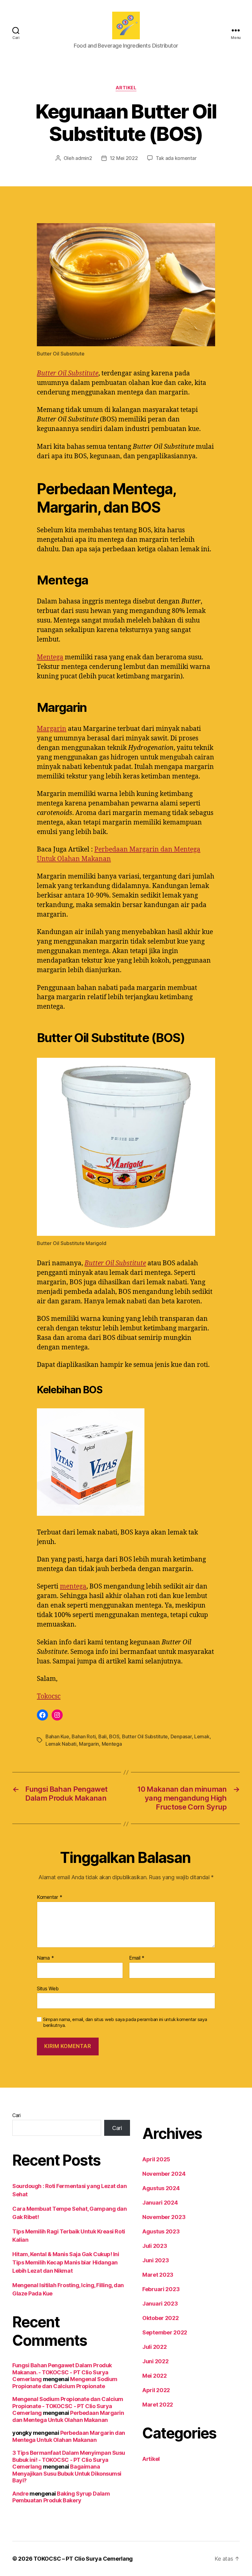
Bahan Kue (57, 1736)
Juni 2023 (156, 2260)
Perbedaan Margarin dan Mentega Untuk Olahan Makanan (68, 2416)
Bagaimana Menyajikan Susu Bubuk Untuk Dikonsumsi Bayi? (67, 2473)
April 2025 (156, 2159)
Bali (102, 1736)
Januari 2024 (160, 2203)
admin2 (84, 158)
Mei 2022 (155, 2376)
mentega (73, 1587)
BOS (114, 1736)
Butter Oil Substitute (68, 373)
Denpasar (181, 1736)
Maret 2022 (158, 2405)
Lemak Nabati (61, 1744)
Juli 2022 (155, 2347)
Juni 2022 (156, 2361)
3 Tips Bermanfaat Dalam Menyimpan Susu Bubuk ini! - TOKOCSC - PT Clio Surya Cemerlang (69, 2460)
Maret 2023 (158, 2275)
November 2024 (164, 2174)
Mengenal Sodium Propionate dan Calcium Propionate (65, 2383)
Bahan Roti (84, 1736)
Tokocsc (49, 1696)
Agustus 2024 (161, 2188)
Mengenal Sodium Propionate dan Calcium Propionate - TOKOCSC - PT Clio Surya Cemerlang (68, 2406)
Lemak (202, 1736)
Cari (16, 2115)
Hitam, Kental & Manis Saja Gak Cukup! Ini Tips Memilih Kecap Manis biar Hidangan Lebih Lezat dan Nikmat (66, 2262)
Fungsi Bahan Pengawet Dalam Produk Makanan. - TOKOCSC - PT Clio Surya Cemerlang (62, 2372)
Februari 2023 (161, 2289)
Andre (20, 2494)
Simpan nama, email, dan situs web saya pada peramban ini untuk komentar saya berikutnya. (125, 2022)
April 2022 (156, 2390)
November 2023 (164, 2217)
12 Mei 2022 (124, 158)
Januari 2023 (160, 2304)
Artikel (126, 88)
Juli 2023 (155, 2246)
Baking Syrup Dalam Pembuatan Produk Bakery (61, 2497)
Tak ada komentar (176, 158)
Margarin (52, 729)
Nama (45, 1958)
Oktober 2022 (161, 2318)
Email (137, 1958)
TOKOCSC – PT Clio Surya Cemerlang (83, 2559)
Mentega (50, 657)
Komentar (49, 1897)
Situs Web (48, 1988)
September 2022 (165, 2332)
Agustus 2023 (161, 2231)
